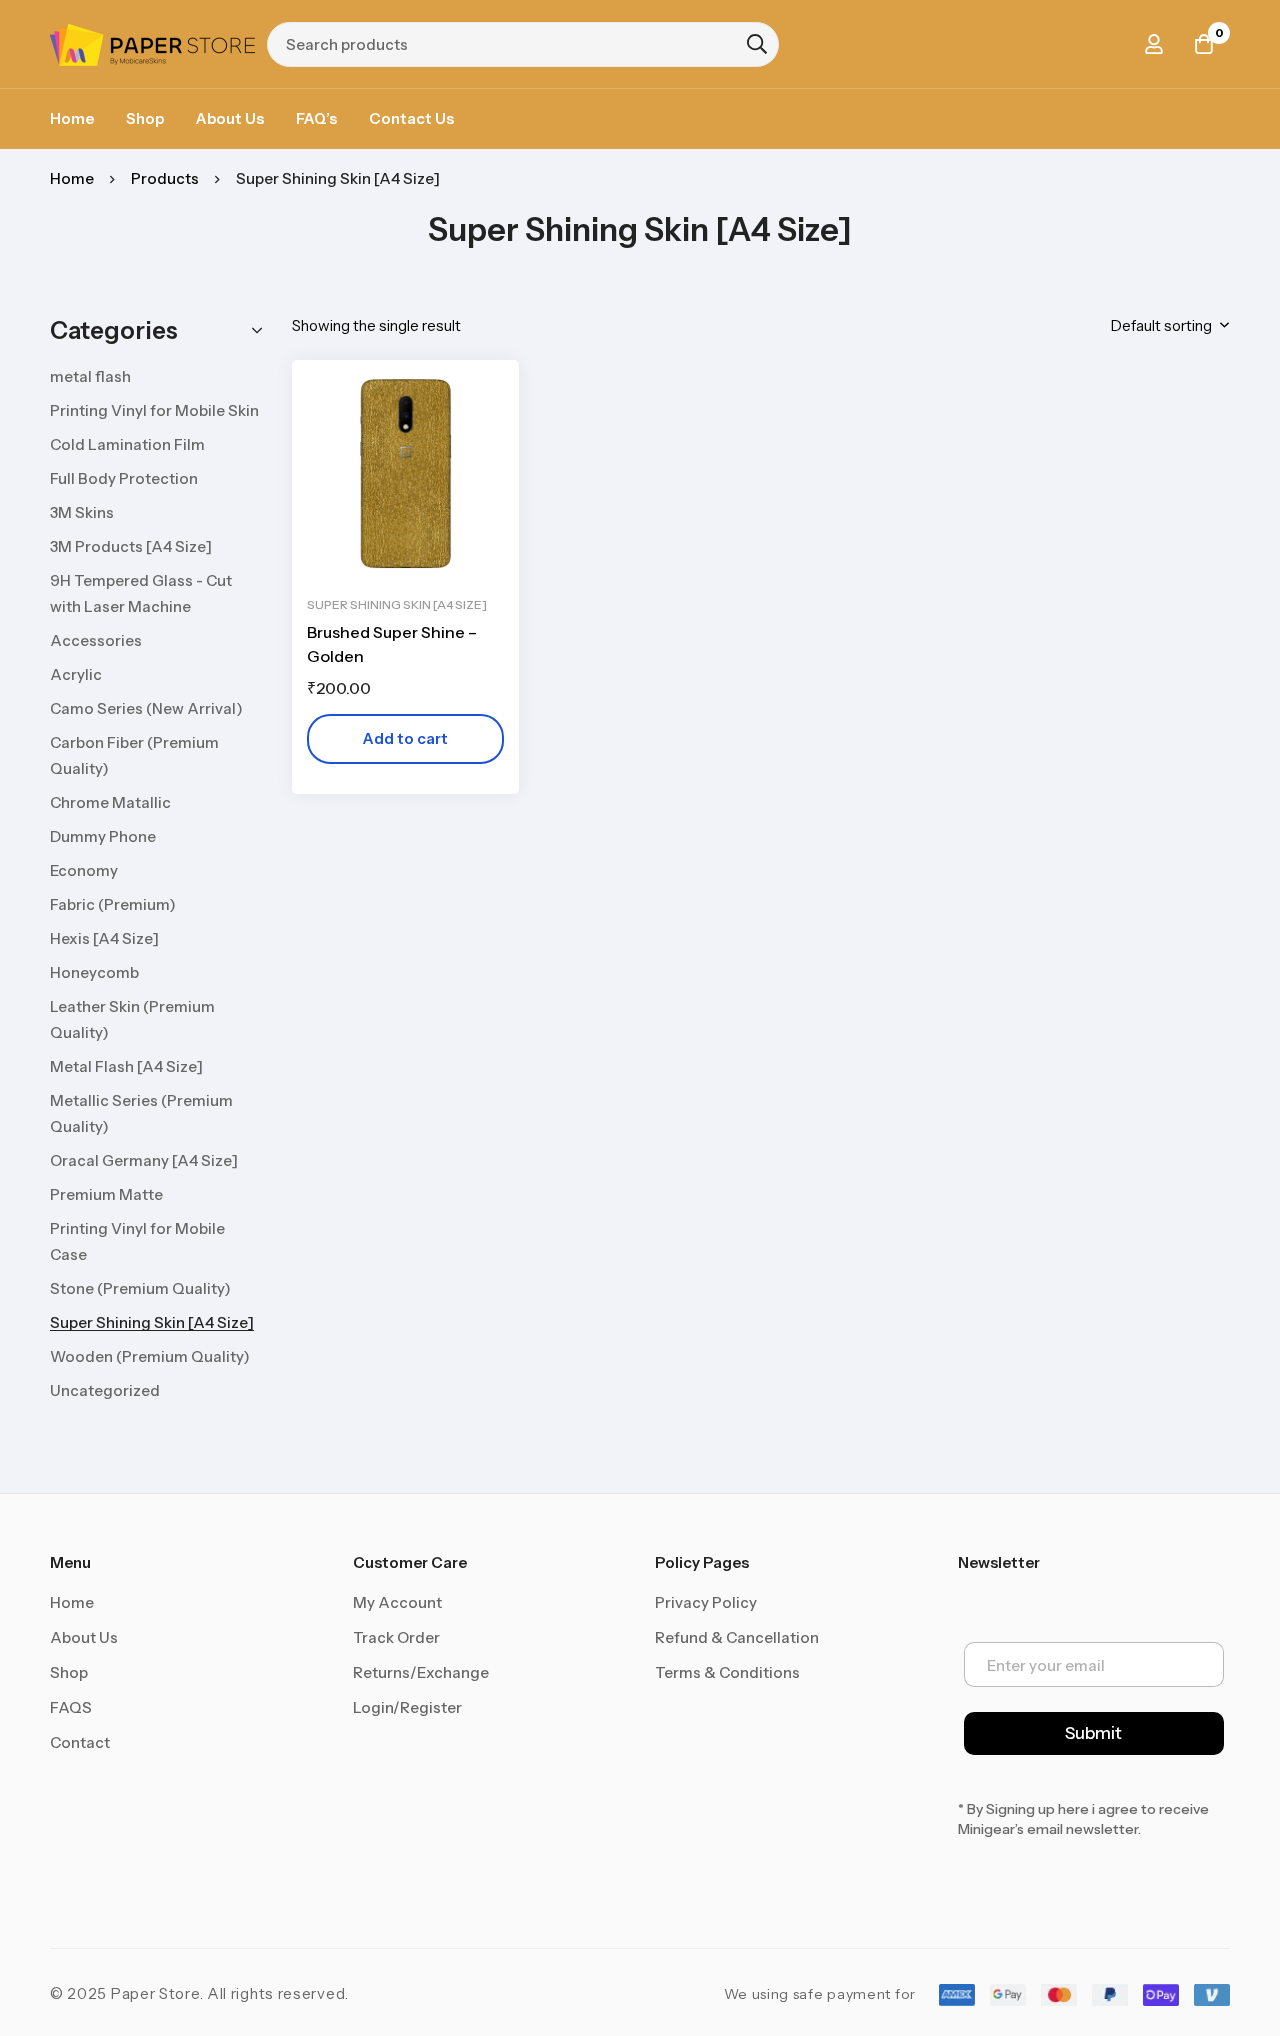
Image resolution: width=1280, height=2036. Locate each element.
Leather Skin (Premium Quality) (132, 1019)
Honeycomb (94, 972)
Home (72, 178)
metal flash (90, 376)
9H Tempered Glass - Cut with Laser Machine (141, 593)
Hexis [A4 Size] (104, 938)
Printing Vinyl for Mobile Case (137, 1241)
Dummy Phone (103, 836)
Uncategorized (105, 1390)
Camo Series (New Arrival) (146, 708)
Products (165, 178)
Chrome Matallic (110, 802)
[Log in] (1154, 44)
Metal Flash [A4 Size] (126, 1066)
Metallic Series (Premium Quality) (141, 1113)
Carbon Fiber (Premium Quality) (134, 755)
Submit (1093, 1733)
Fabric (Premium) (113, 904)
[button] (405, 739)
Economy (84, 870)
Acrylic (76, 674)
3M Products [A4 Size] (131, 546)
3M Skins (82, 512)
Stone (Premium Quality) (140, 1288)
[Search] (757, 44)
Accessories (96, 640)
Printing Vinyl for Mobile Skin (154, 410)
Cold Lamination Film (127, 444)
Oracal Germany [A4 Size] (144, 1160)
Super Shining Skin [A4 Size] (152, 1322)
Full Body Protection (124, 478)
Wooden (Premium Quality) (150, 1356)
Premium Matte (106, 1194)
